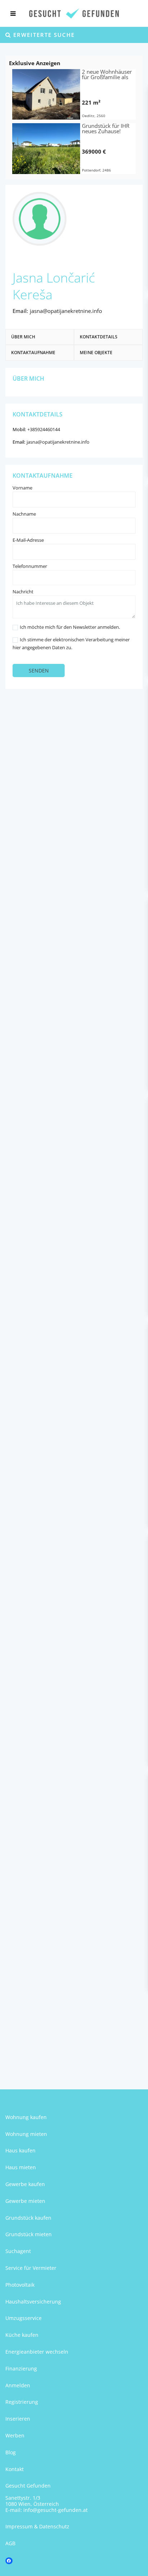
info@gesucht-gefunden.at (55, 2510)
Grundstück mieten (29, 2234)
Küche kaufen (22, 2335)
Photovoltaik (20, 2285)
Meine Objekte (96, 353)
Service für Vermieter (31, 2268)
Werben (15, 2435)
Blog (11, 2452)
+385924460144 (44, 429)
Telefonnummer (30, 566)
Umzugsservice (24, 2318)
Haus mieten (21, 2167)
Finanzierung (21, 2368)
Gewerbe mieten (25, 2201)
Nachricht (23, 592)
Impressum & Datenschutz (37, 2526)
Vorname (22, 488)
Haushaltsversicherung (33, 2302)
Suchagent (18, 2251)
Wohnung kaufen (26, 2117)
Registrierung (22, 2402)
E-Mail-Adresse (28, 540)
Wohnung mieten (26, 2134)
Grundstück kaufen (28, 2218)
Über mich (23, 337)
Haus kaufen (20, 2150)
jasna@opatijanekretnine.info (66, 311)
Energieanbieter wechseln (37, 2352)
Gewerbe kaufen (25, 2184)
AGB (10, 2543)
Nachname (24, 514)
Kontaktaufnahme (33, 353)
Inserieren (18, 2419)
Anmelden (18, 2385)
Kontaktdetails (99, 337)
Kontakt (15, 2469)
